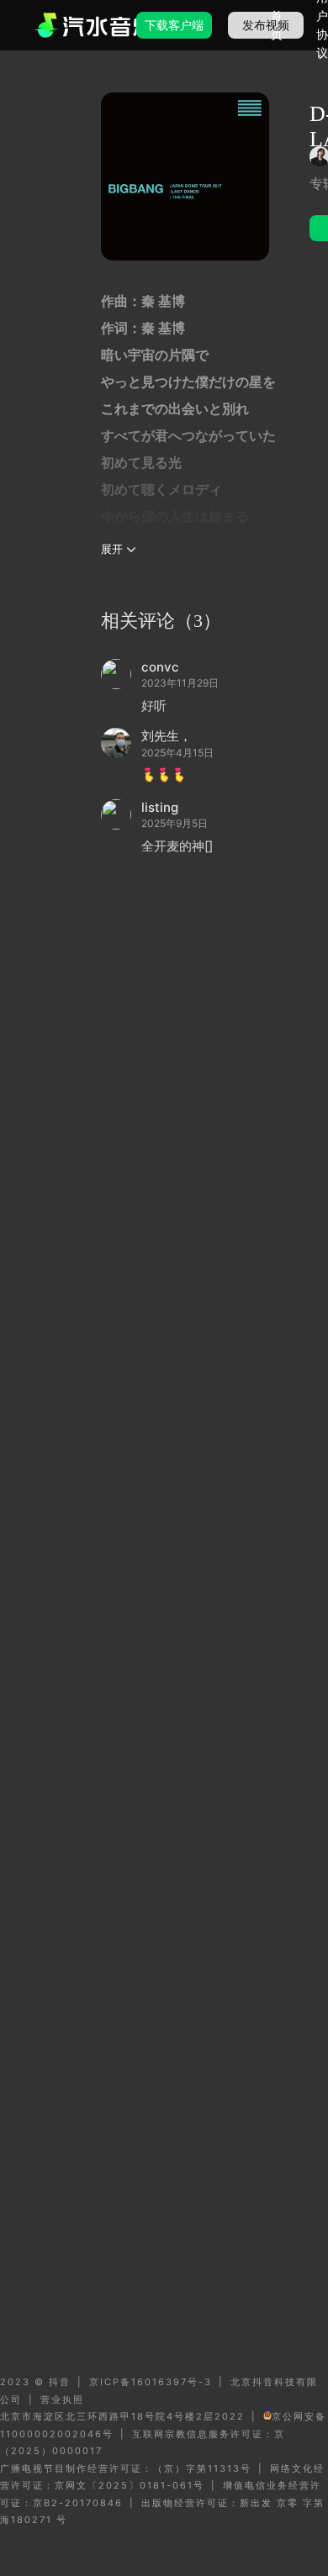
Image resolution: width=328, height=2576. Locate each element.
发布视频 (266, 25)
